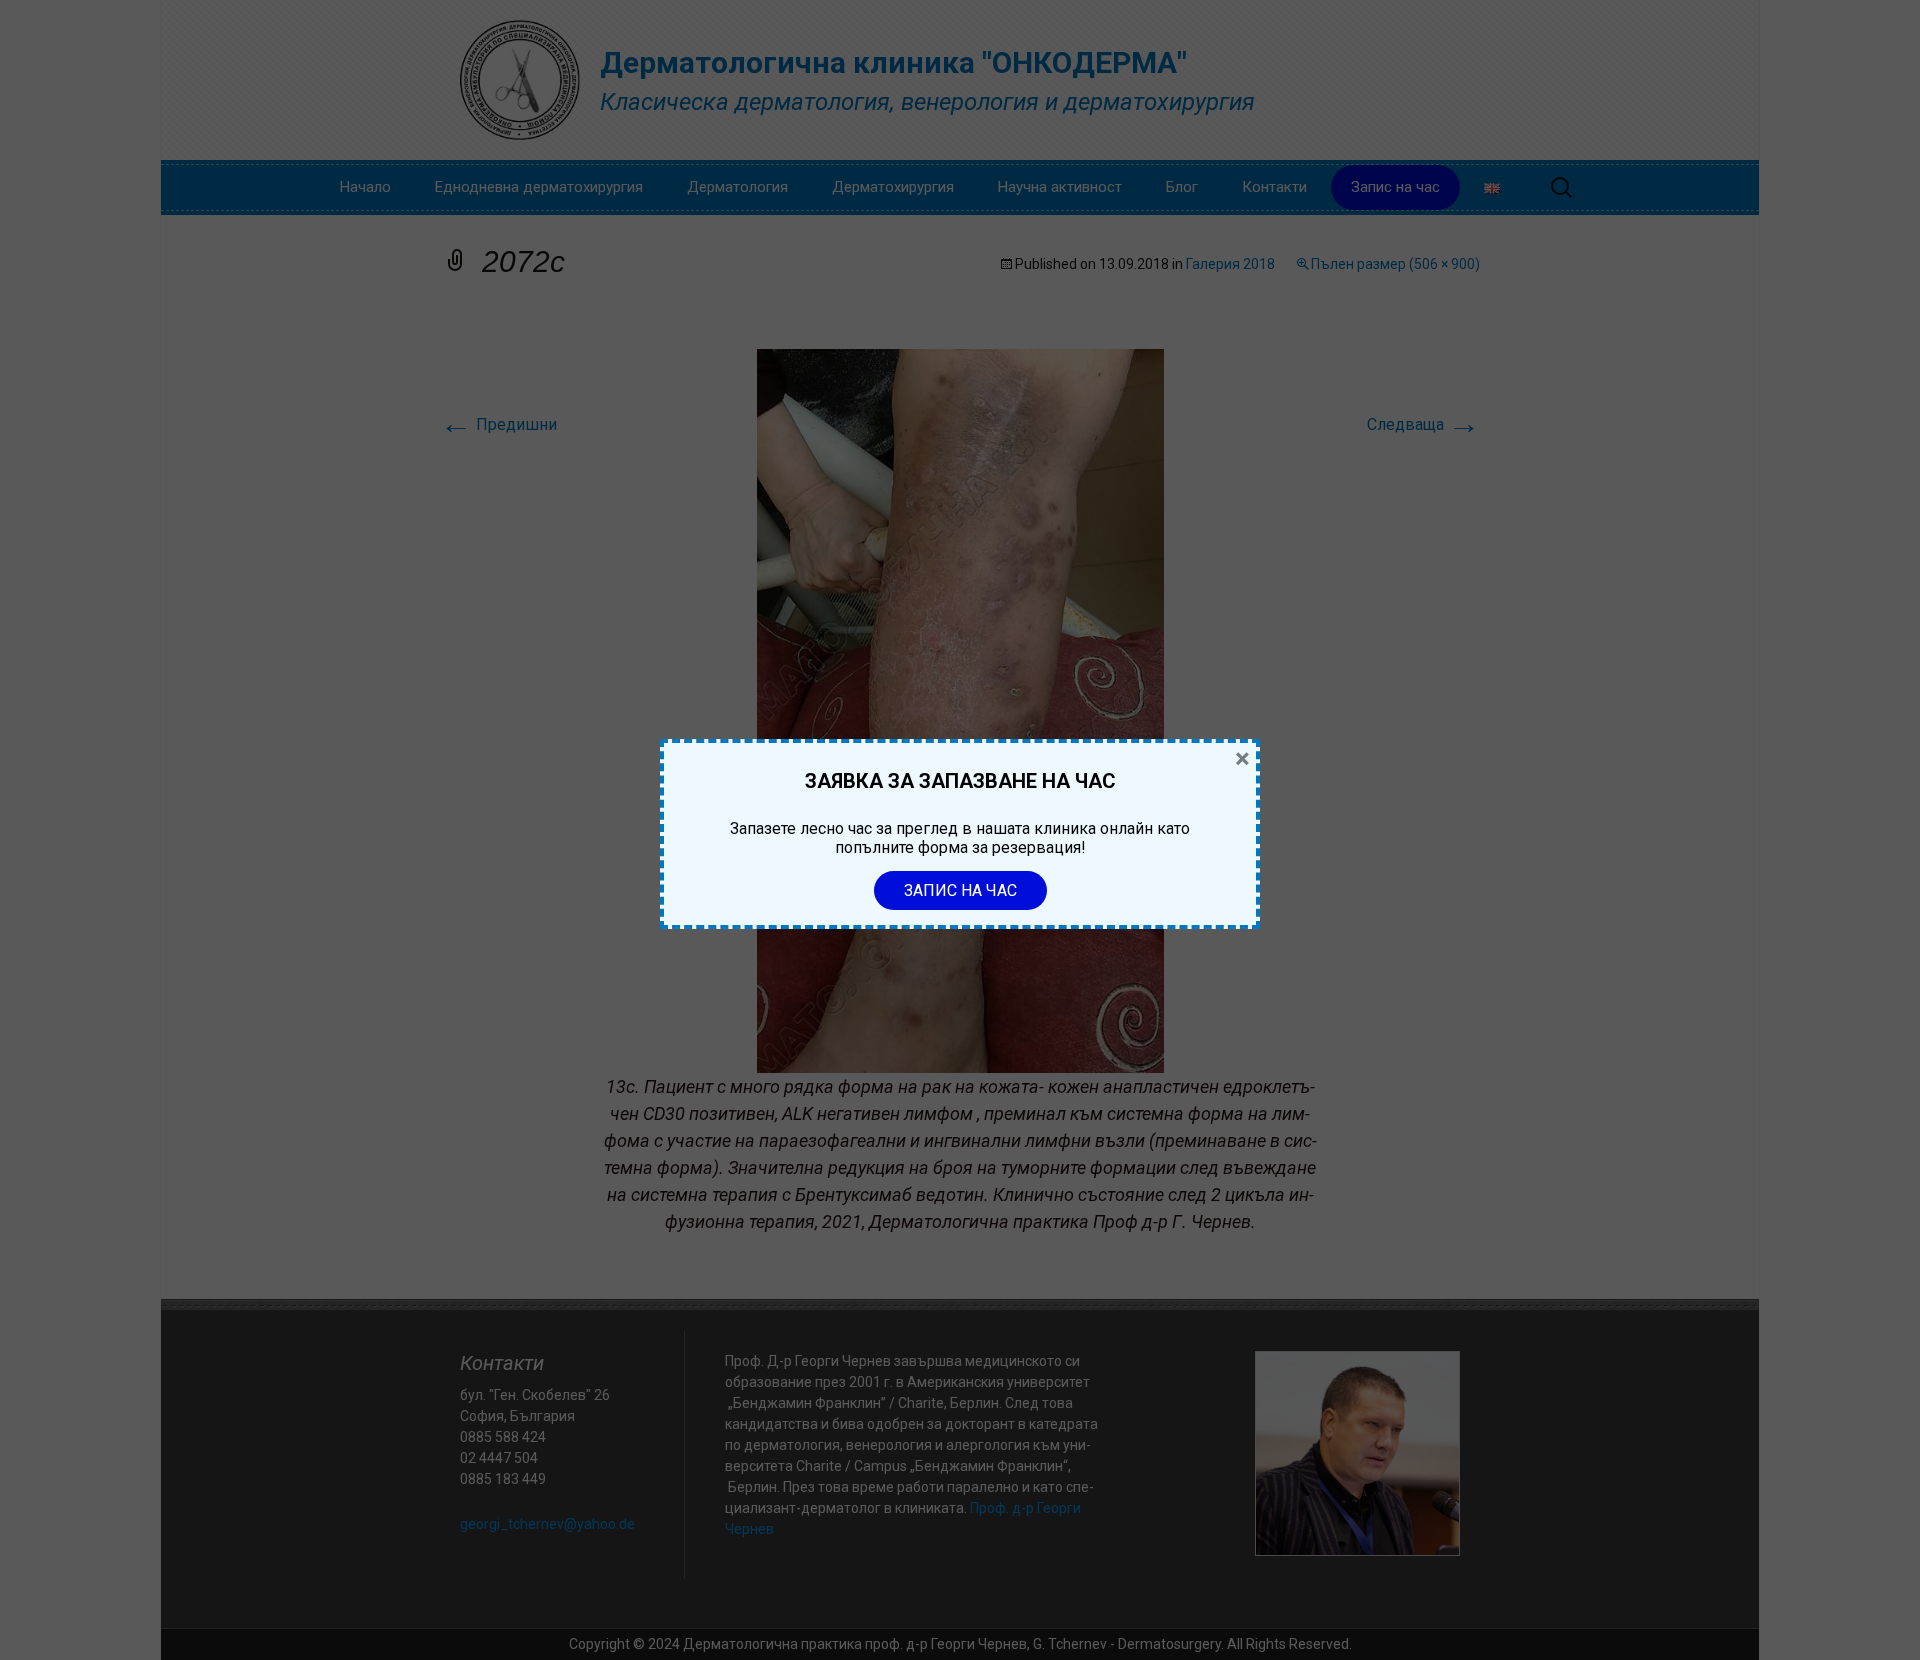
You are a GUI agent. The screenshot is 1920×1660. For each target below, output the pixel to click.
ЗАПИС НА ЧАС (960, 890)
